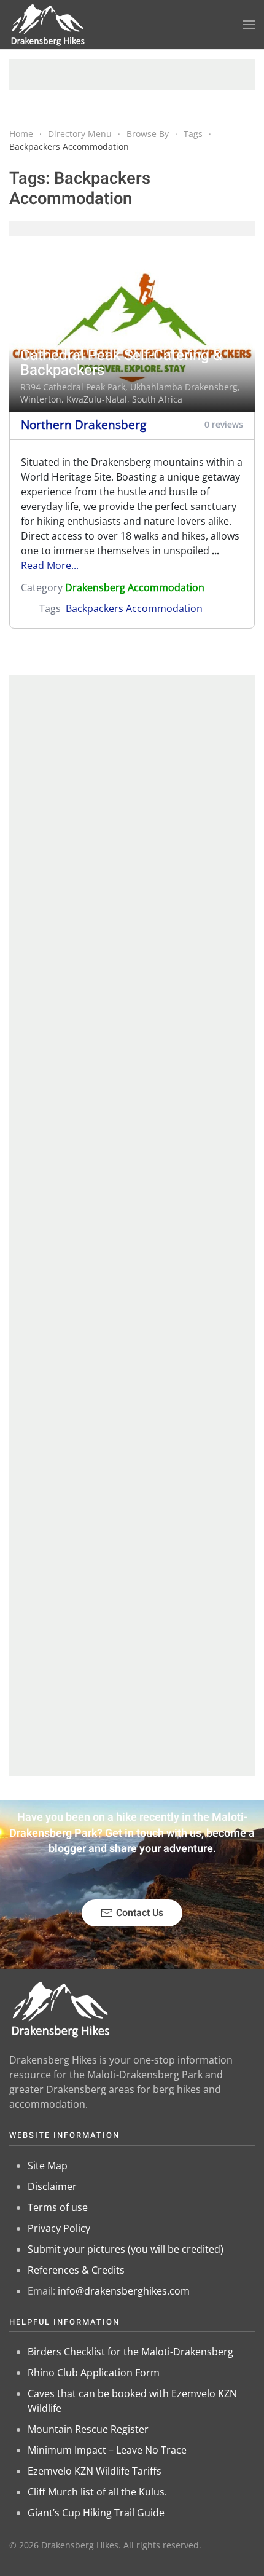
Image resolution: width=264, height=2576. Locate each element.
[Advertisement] (132, 74)
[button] (249, 25)
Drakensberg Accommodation (135, 587)
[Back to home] (48, 25)
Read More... (50, 565)
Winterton (41, 399)
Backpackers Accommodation (134, 608)
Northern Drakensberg (83, 424)
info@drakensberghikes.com (124, 2291)
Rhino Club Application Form (94, 2373)
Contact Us (140, 1913)
